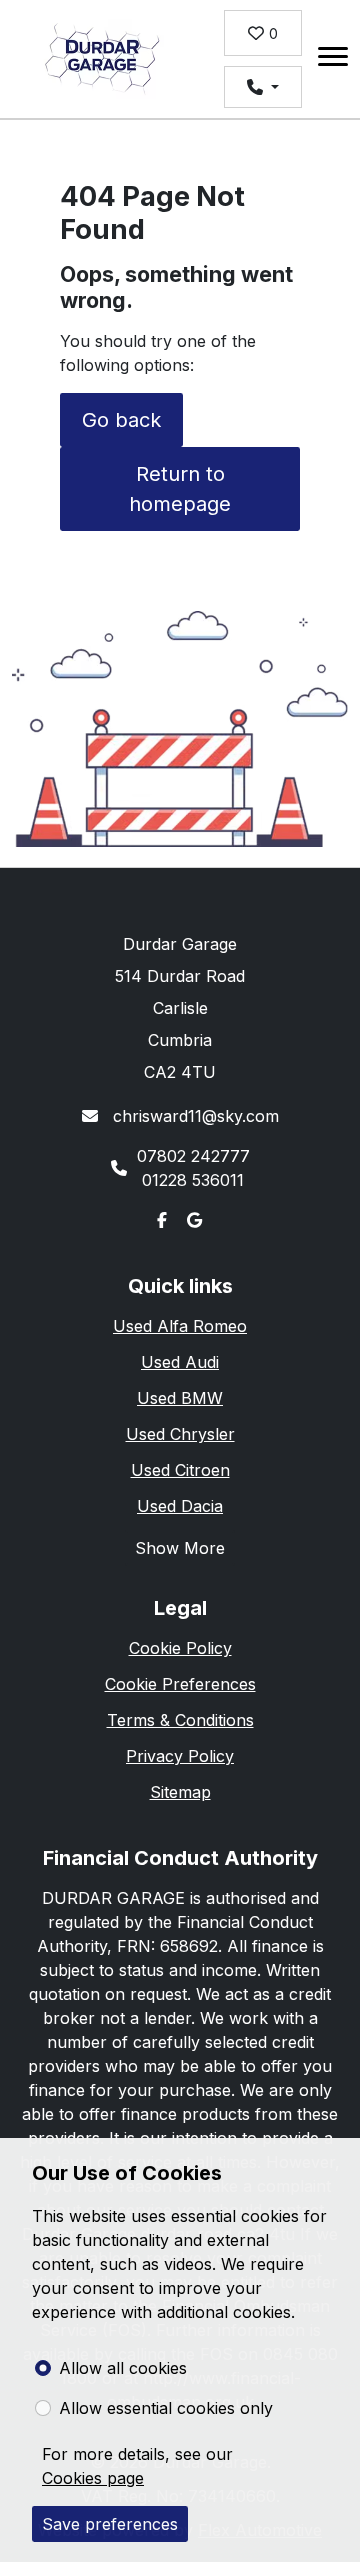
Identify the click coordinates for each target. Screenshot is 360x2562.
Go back (121, 420)
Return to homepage (180, 489)
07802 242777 (193, 1156)
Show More (180, 1548)
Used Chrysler (180, 1434)
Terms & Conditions (180, 1720)
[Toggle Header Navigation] (333, 59)
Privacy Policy (180, 1756)
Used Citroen (180, 1470)
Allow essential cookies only (166, 2408)
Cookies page (93, 2478)
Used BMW (180, 1398)
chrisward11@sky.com (193, 1116)
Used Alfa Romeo (180, 1326)
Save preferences (110, 2524)
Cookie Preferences (180, 1684)
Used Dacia (180, 1506)
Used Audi (180, 1362)
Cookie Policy (180, 1648)
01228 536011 (193, 1180)
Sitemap (180, 1792)
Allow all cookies (123, 2368)
